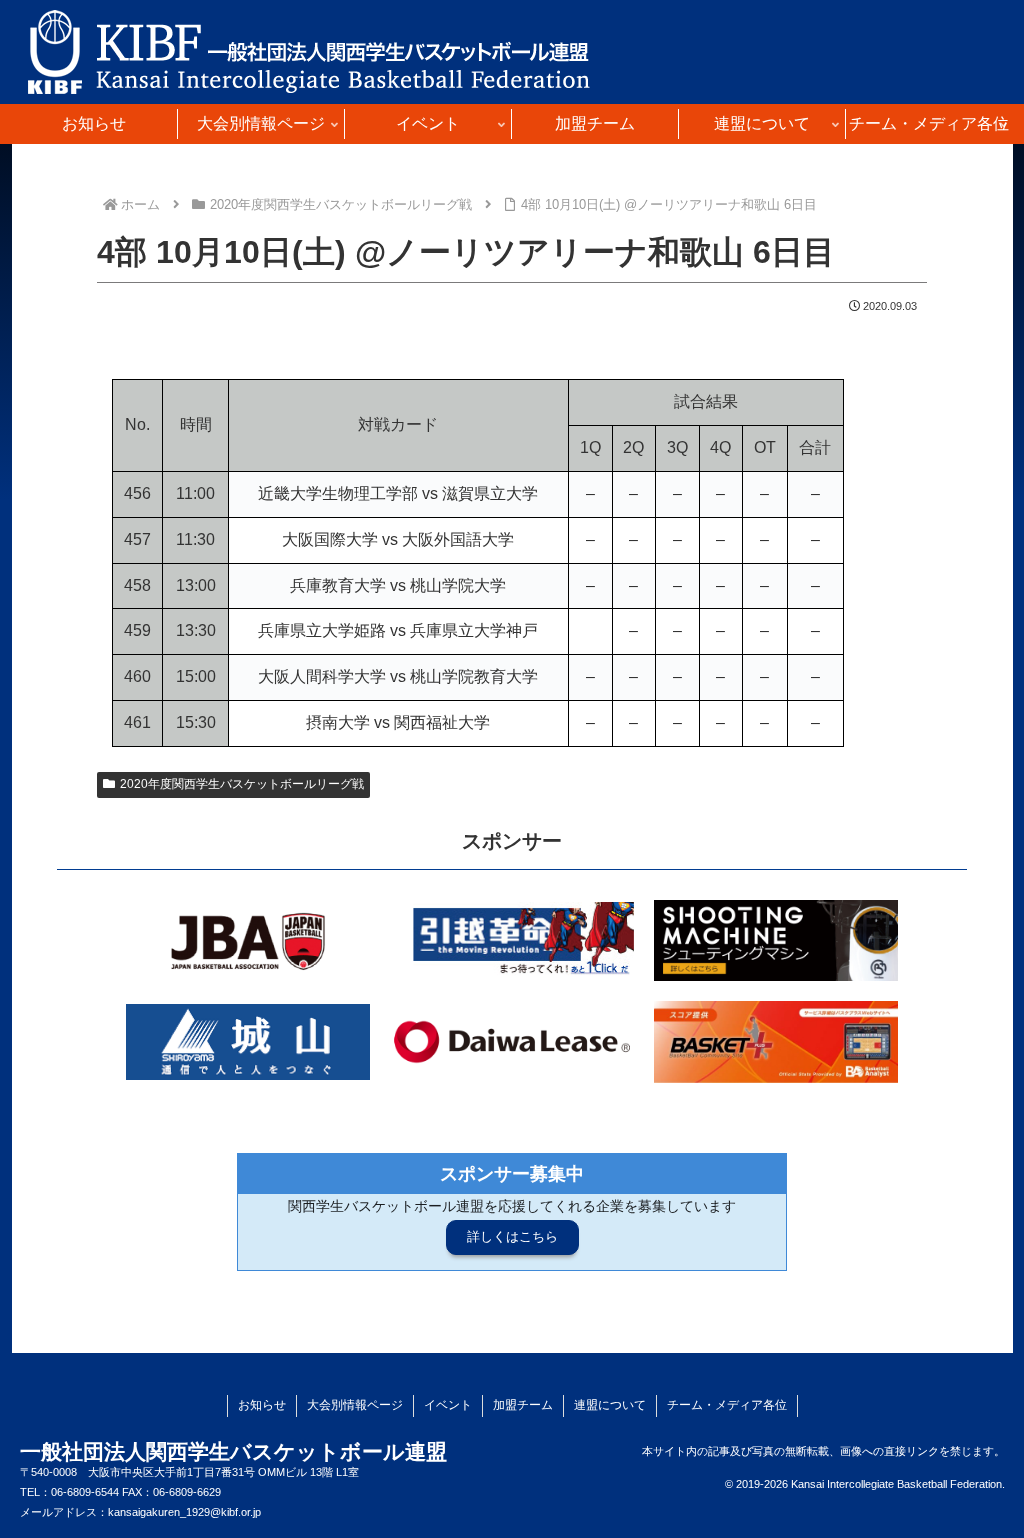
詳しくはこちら (512, 1236)
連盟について (610, 1405)
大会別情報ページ (355, 1405)
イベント (448, 1405)
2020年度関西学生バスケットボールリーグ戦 (242, 784)
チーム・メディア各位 (727, 1405)
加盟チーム (523, 1405)
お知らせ (262, 1405)
